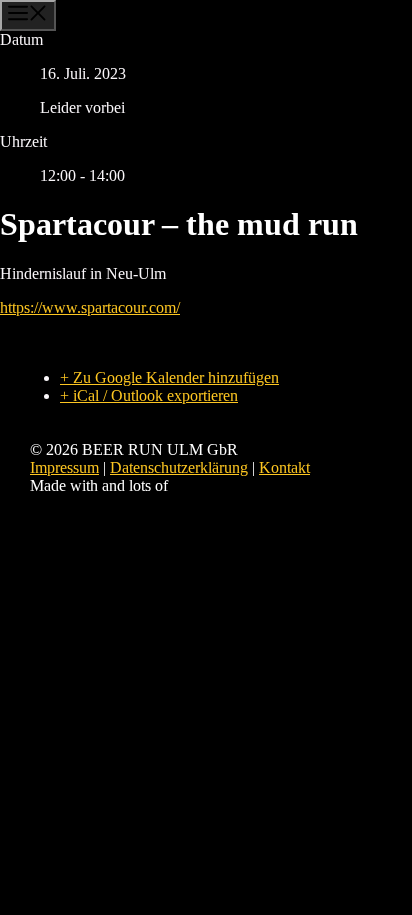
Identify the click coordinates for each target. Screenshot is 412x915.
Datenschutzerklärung (179, 467)
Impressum (64, 467)
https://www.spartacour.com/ (90, 307)
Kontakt (284, 467)
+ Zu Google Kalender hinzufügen (169, 377)
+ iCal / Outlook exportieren (149, 395)
